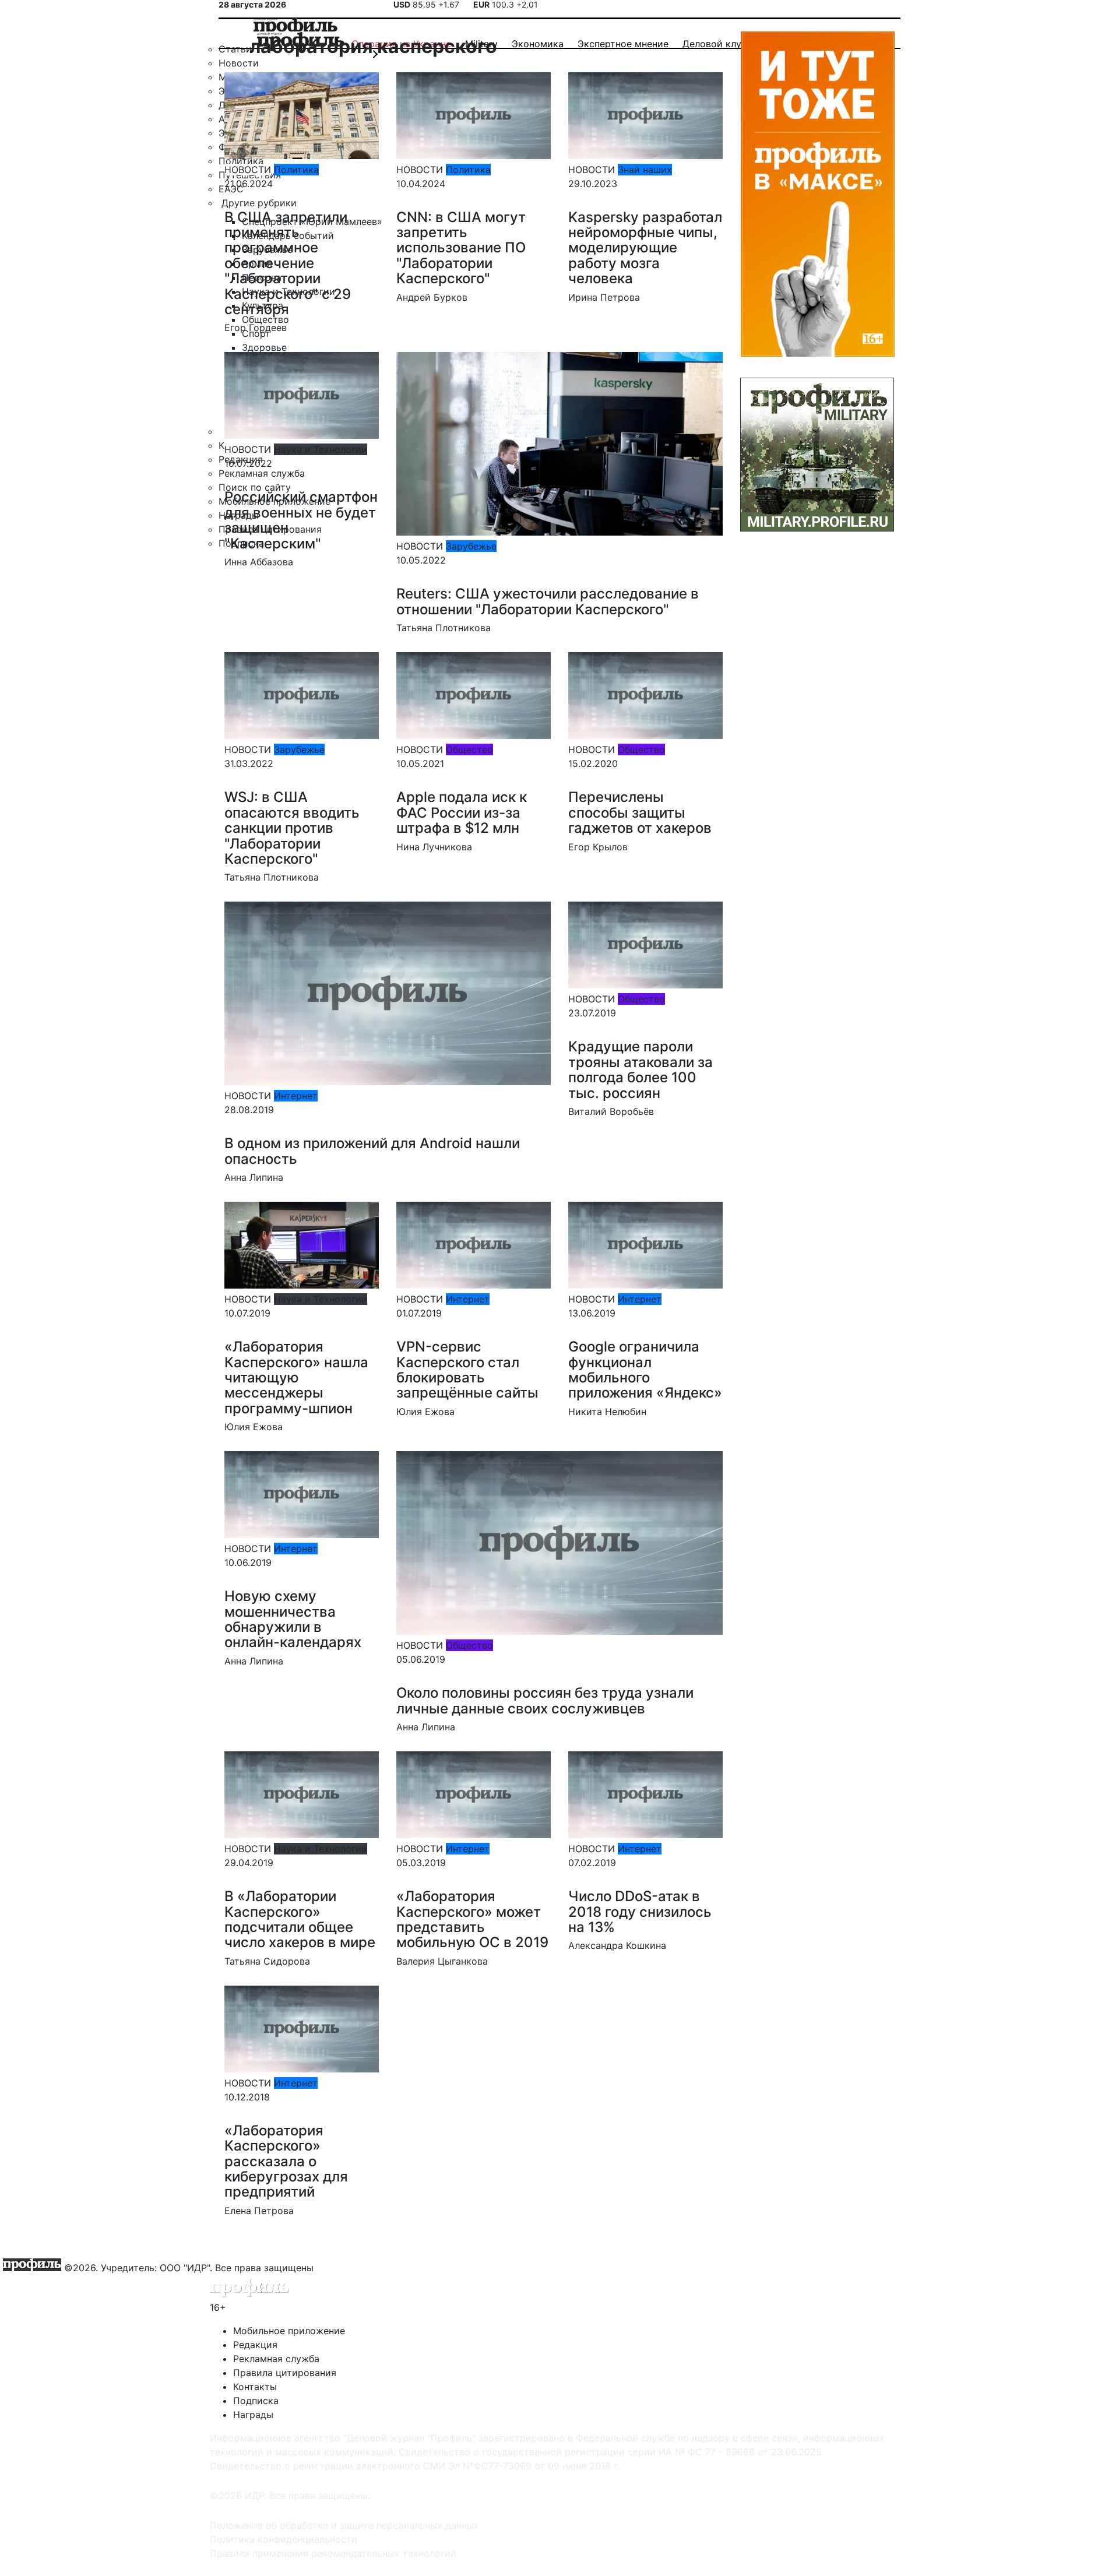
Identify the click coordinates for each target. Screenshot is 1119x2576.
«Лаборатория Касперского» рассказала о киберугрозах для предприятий (286, 2161)
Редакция (255, 2345)
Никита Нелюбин (607, 1412)
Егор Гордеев (256, 328)
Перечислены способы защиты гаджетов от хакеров (640, 812)
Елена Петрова (259, 2211)
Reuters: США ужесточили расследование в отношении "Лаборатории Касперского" (548, 601)
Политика (296, 170)
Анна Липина (254, 1177)
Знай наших (645, 170)
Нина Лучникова (434, 847)
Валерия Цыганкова (442, 1961)
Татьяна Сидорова (267, 1961)
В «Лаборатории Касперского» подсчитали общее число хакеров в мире (300, 1919)
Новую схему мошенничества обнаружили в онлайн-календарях (293, 1619)
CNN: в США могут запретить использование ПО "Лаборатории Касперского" (461, 248)
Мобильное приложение (289, 2331)
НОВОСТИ (248, 170)
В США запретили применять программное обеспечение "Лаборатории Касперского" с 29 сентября (288, 263)
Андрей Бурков (432, 297)
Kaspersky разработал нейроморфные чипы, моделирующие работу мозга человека (645, 248)
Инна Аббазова (259, 562)
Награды (253, 2415)
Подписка (256, 2401)
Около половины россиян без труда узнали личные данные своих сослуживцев (545, 1700)
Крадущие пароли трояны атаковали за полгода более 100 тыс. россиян (641, 1069)
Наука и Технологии (321, 449)
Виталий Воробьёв (611, 1111)
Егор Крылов (598, 847)
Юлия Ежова (254, 1427)
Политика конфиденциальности (284, 2539)
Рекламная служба (276, 2359)
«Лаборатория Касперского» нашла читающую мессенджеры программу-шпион (296, 1377)
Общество (469, 749)
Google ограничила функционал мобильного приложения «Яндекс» (645, 1370)
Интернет (296, 1096)
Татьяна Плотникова (444, 628)
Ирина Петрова (604, 297)
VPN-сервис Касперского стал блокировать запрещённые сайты (467, 1370)
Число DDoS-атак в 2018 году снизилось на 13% (640, 1912)
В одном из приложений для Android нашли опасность (372, 1151)
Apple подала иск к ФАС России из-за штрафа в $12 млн (462, 812)
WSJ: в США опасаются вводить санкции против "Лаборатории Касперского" (292, 828)
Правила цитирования (285, 2373)
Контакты (255, 2387)
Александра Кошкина (617, 1945)
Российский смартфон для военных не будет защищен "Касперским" (301, 520)
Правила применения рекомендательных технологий (333, 2553)
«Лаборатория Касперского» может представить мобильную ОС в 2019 (472, 1919)
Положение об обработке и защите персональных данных (344, 2525)
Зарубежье (471, 546)
